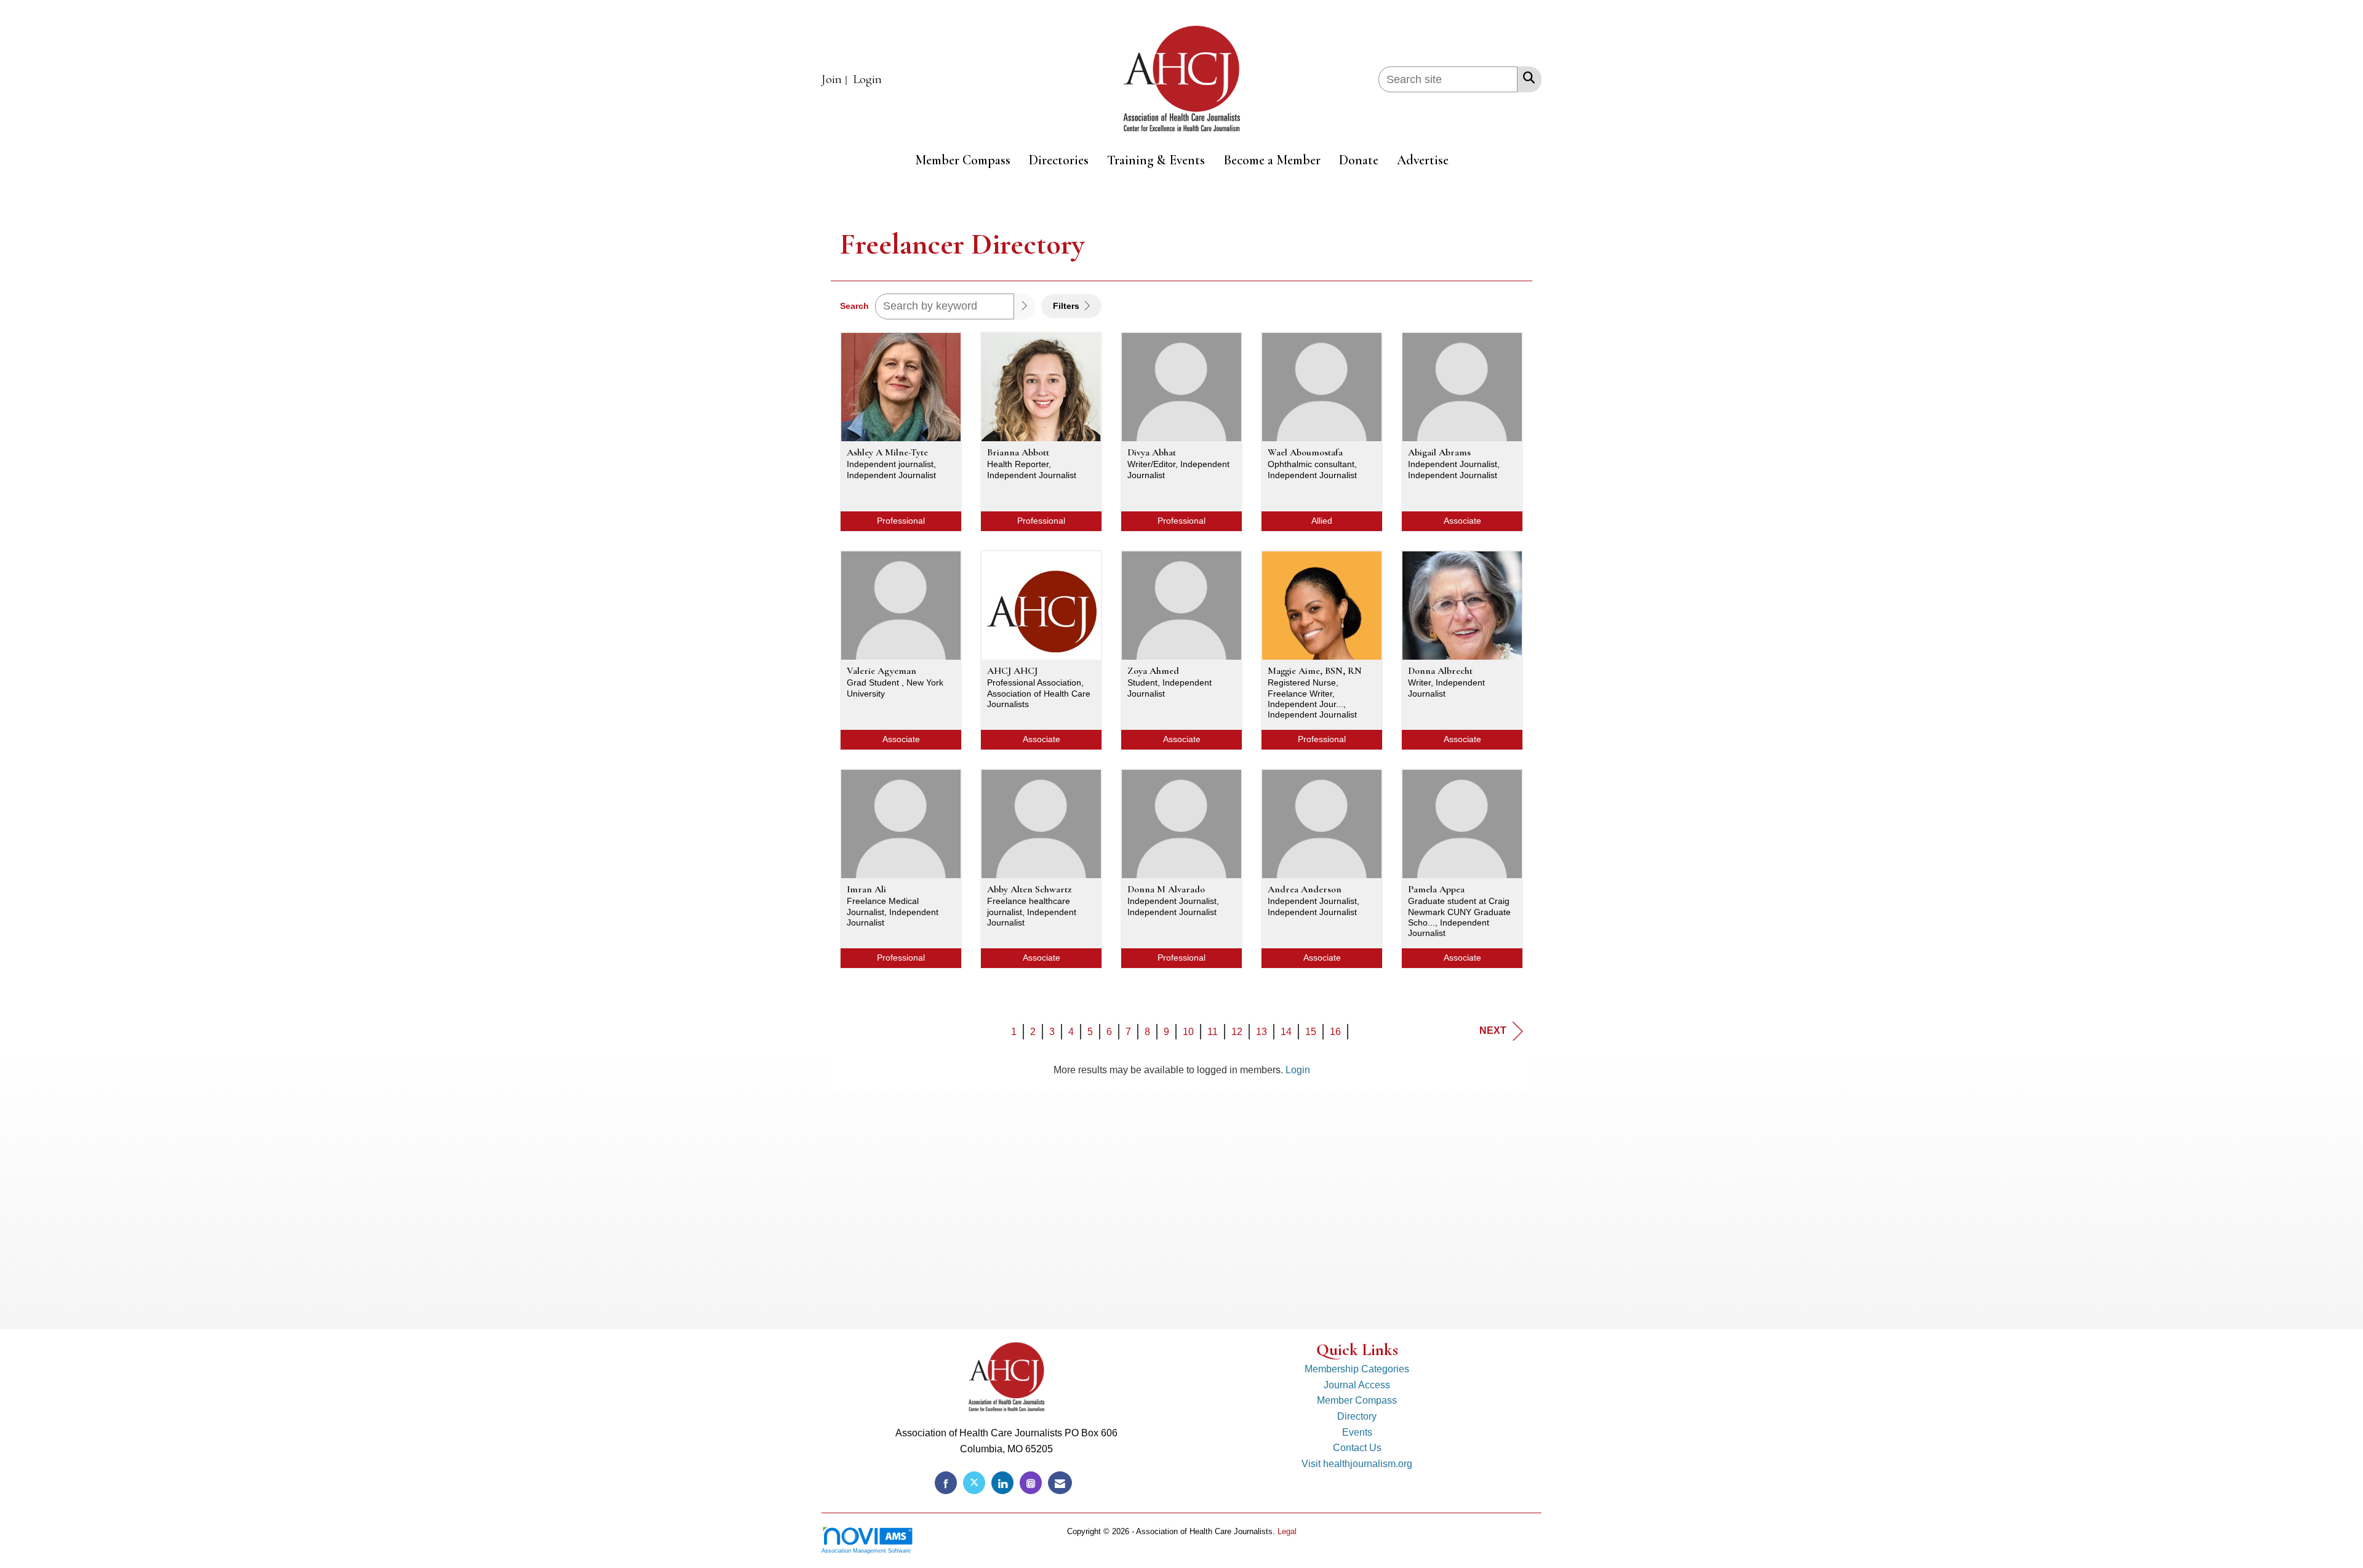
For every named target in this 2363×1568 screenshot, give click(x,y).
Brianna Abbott (1018, 452)
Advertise (1423, 160)
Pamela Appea (1436, 889)
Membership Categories (1357, 1369)
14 (1286, 1032)
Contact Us (1357, 1448)
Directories (1059, 160)
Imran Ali (866, 889)
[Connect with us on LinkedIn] (1002, 1483)
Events (1357, 1432)
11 (1213, 1032)
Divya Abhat (1152, 452)
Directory (1357, 1416)
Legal (1287, 1531)
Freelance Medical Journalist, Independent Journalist (893, 912)
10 (1188, 1032)
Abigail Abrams (1439, 452)
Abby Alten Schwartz (1029, 889)
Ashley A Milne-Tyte (887, 452)
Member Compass (963, 160)
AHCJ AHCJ (1012, 671)
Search (854, 306)
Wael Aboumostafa (1305, 452)
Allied (1322, 521)
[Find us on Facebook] (946, 1483)
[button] (1025, 306)
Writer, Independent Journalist (1446, 688)
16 (1335, 1032)
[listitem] (836, 80)
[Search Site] (1526, 78)
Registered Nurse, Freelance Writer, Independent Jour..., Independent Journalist (1312, 698)
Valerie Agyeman (882, 671)
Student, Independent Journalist (1170, 688)
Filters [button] (1067, 306)
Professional (901, 521)
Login (1298, 1070)
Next (1493, 1030)
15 (1311, 1032)
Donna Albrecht (1440, 671)
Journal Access (1357, 1385)
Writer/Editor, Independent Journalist (1178, 469)
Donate (1359, 160)
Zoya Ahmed (1153, 671)
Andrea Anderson (1305, 889)
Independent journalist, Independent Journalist (891, 469)
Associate (1462, 521)
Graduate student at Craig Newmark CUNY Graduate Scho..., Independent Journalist (1459, 917)
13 (1261, 1032)
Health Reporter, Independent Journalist (1032, 469)
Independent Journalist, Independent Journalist (1454, 469)
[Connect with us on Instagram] (1031, 1483)
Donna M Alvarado (1166, 889)
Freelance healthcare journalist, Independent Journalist (1032, 912)
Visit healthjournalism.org (1357, 1464)
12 (1237, 1032)
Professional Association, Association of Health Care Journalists (1039, 693)
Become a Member (1272, 160)
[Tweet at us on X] (974, 1483)
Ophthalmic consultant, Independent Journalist (1312, 469)
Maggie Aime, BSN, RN (1315, 671)
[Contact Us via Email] (1060, 1483)
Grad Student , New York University (895, 688)
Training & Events (1156, 160)
